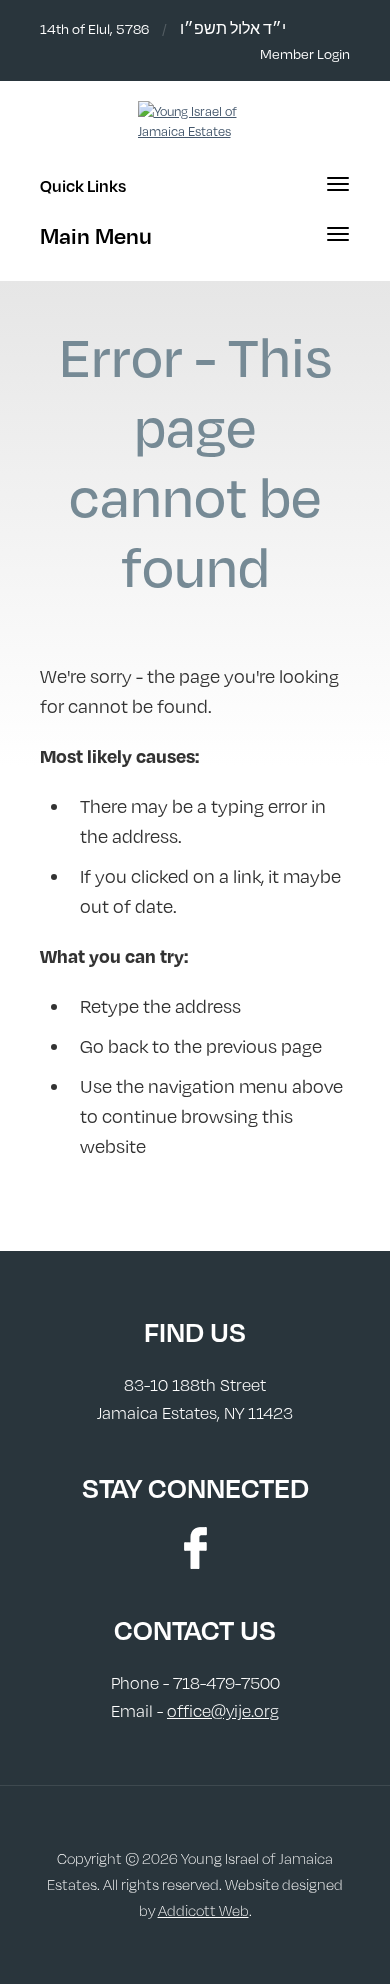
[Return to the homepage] (195, 121)
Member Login (305, 53)
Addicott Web (203, 1910)
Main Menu (96, 235)
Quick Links (83, 185)
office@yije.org (223, 1711)
